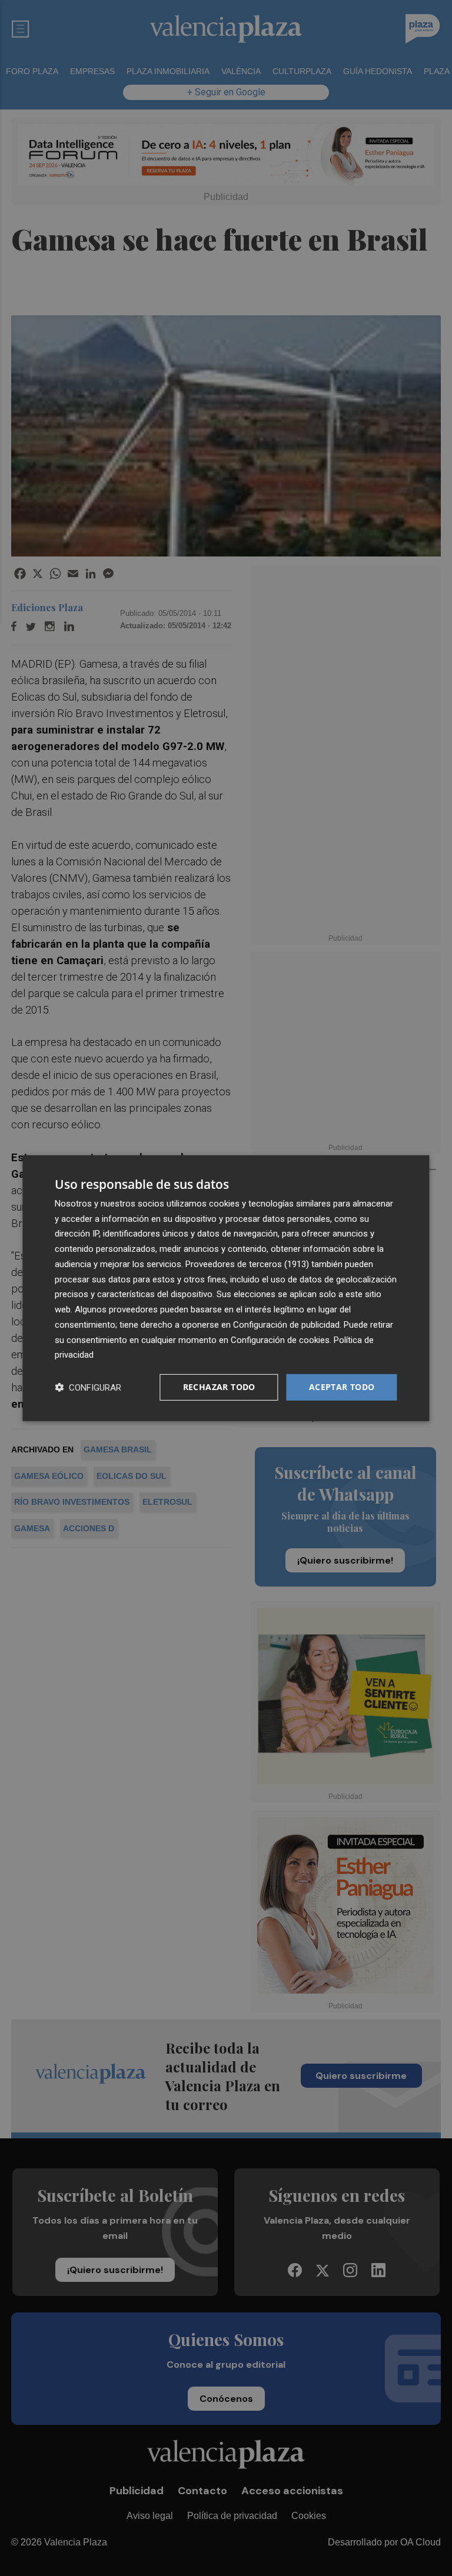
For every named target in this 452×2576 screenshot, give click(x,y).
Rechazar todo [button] (219, 1387)
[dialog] (226, 1288)
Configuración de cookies (280, 1339)
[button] (88, 1387)
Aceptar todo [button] (342, 1387)
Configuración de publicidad (286, 1325)
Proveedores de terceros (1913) (247, 1264)
